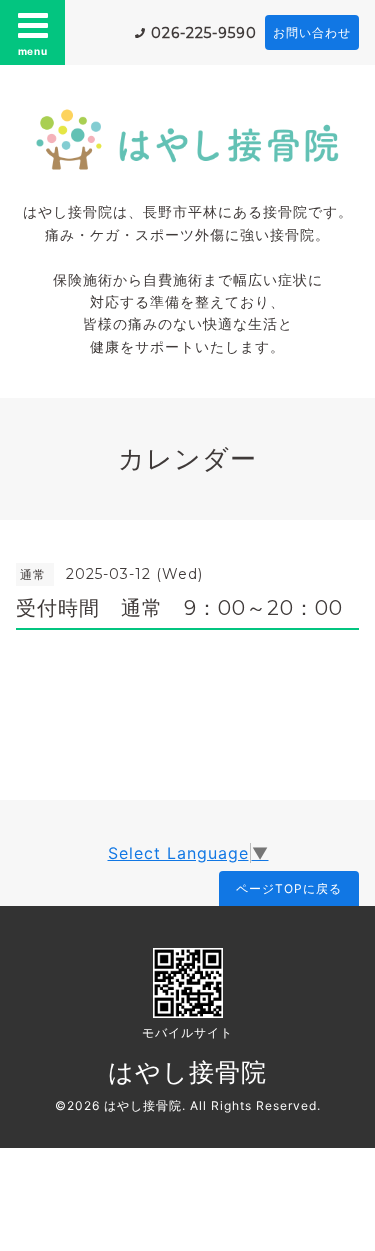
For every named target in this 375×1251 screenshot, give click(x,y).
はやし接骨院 (187, 1072)
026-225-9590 (204, 33)
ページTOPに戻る (289, 888)
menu (33, 51)
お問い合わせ (312, 32)
